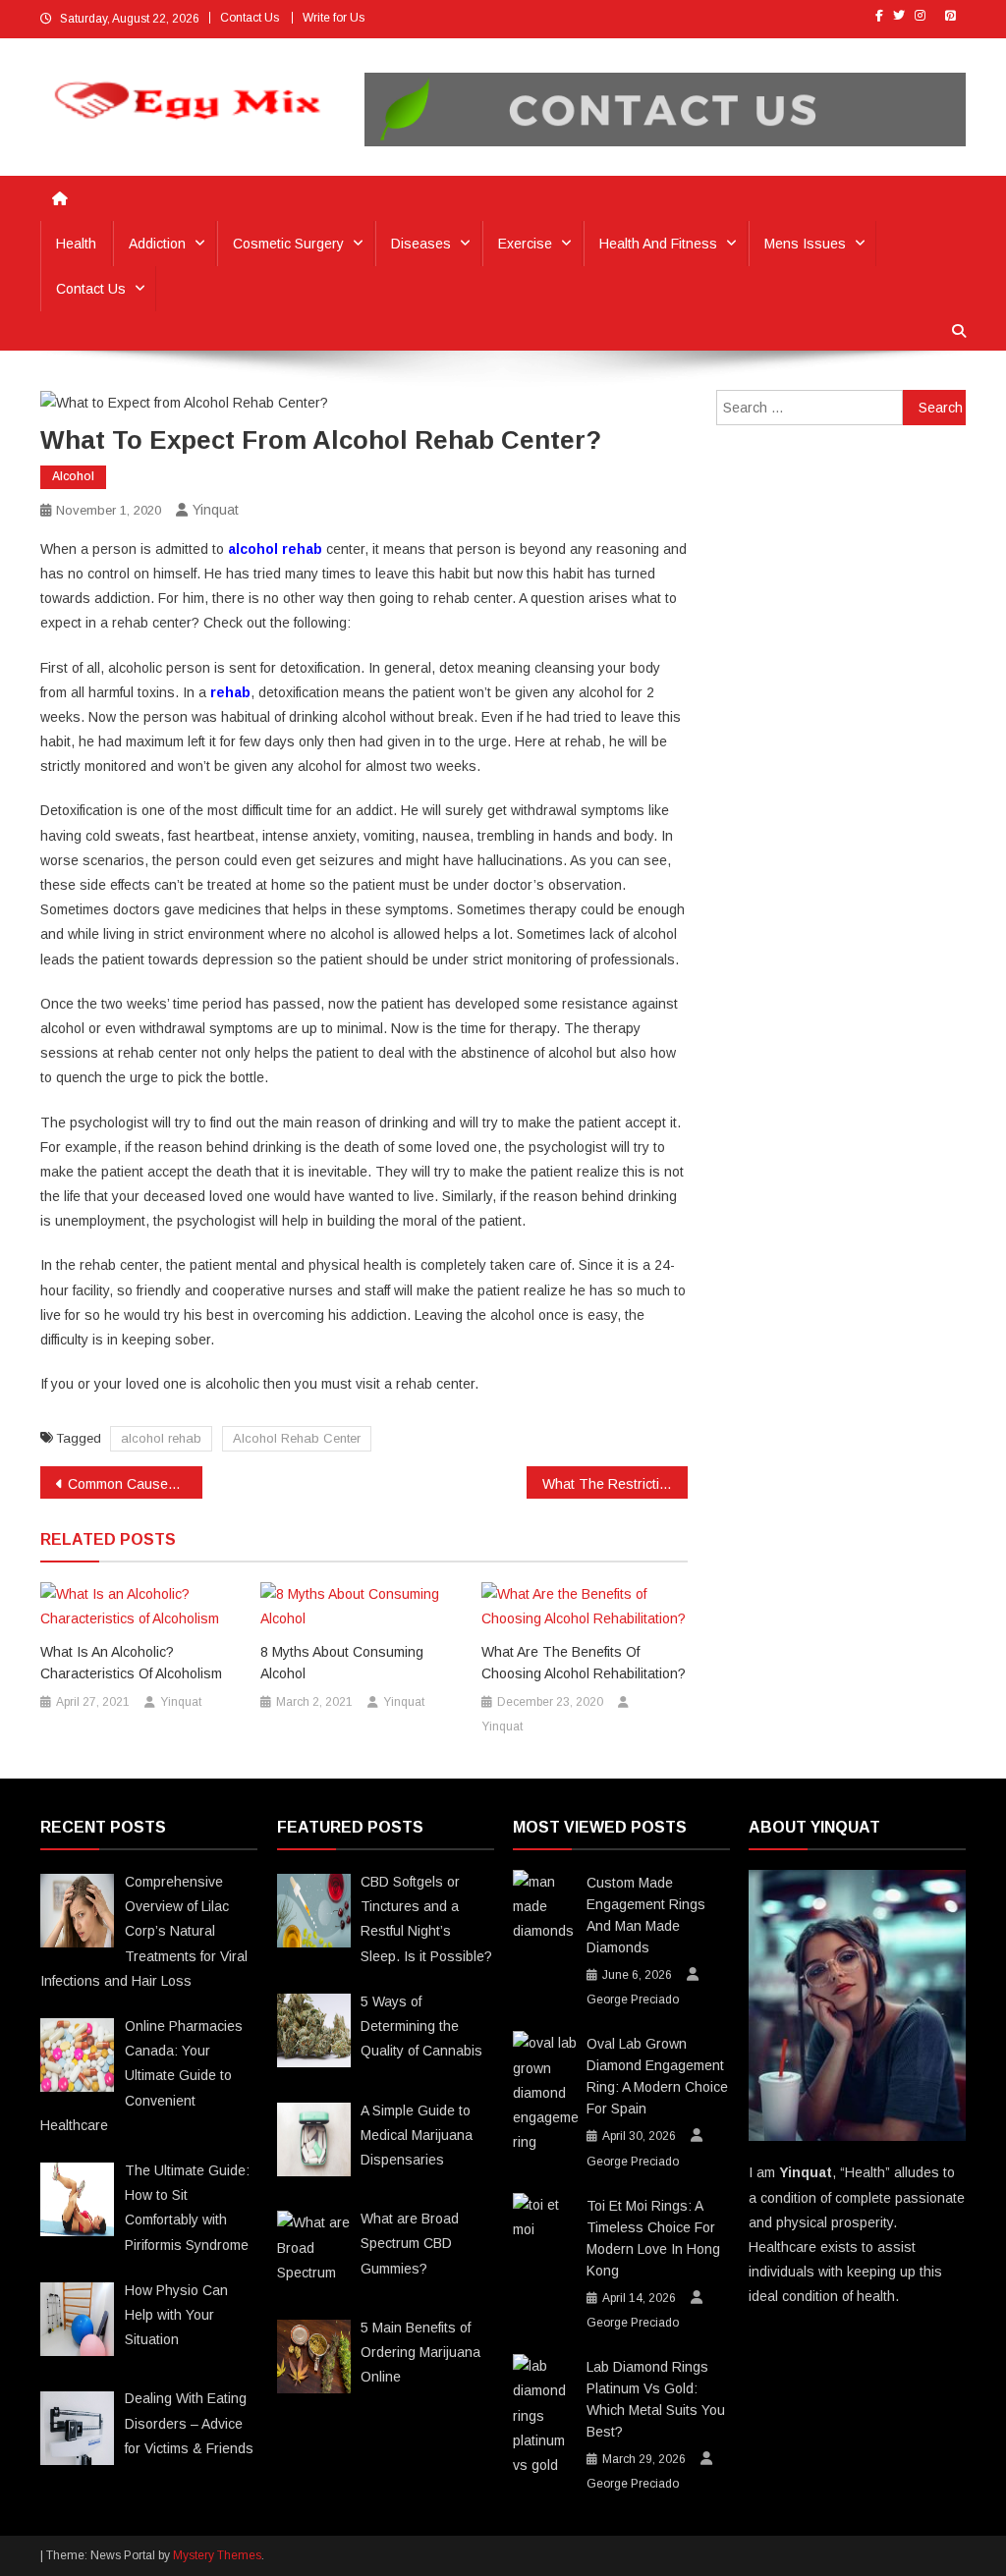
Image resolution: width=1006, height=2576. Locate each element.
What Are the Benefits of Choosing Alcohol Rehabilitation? (584, 1663)
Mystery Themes (217, 2555)
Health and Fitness (658, 244)
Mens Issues (805, 244)
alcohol (73, 476)
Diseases (421, 244)
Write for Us (334, 18)
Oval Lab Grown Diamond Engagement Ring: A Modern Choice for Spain (657, 2076)
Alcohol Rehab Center (297, 1438)
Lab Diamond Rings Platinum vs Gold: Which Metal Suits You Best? (656, 2399)
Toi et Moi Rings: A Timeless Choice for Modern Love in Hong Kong (653, 2238)
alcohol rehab (161, 1438)
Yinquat (216, 510)
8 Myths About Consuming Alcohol (342, 1663)
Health (76, 244)
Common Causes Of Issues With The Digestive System (135, 1484)
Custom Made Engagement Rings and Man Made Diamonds (646, 1915)
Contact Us (250, 18)
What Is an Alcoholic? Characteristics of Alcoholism (131, 1663)
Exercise (525, 244)
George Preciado (633, 2000)
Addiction (157, 244)
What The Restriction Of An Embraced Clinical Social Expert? (615, 1484)
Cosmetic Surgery (288, 244)
